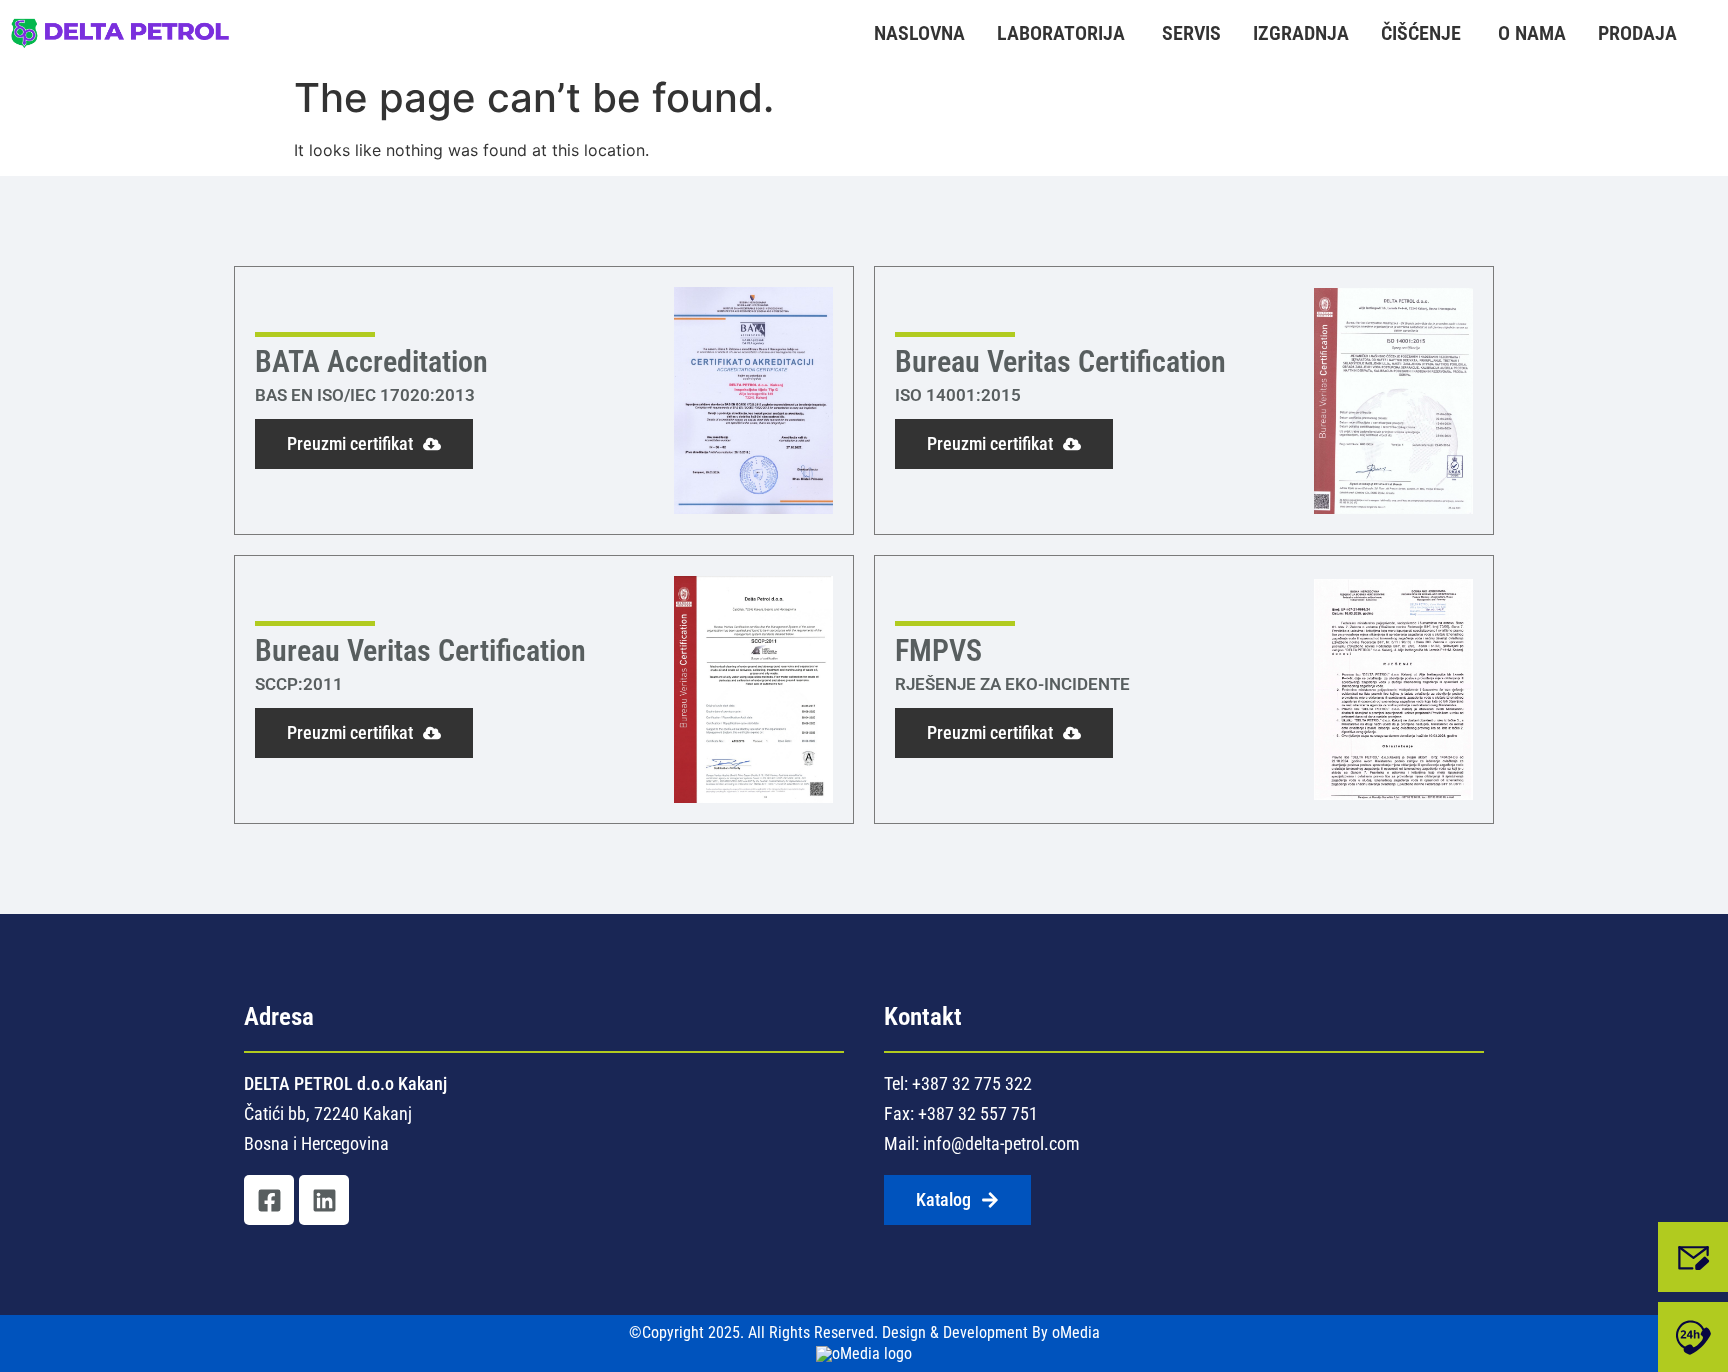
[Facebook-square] (269, 1200)
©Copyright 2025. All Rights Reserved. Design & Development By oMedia (864, 1333)
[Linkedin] (324, 1200)
